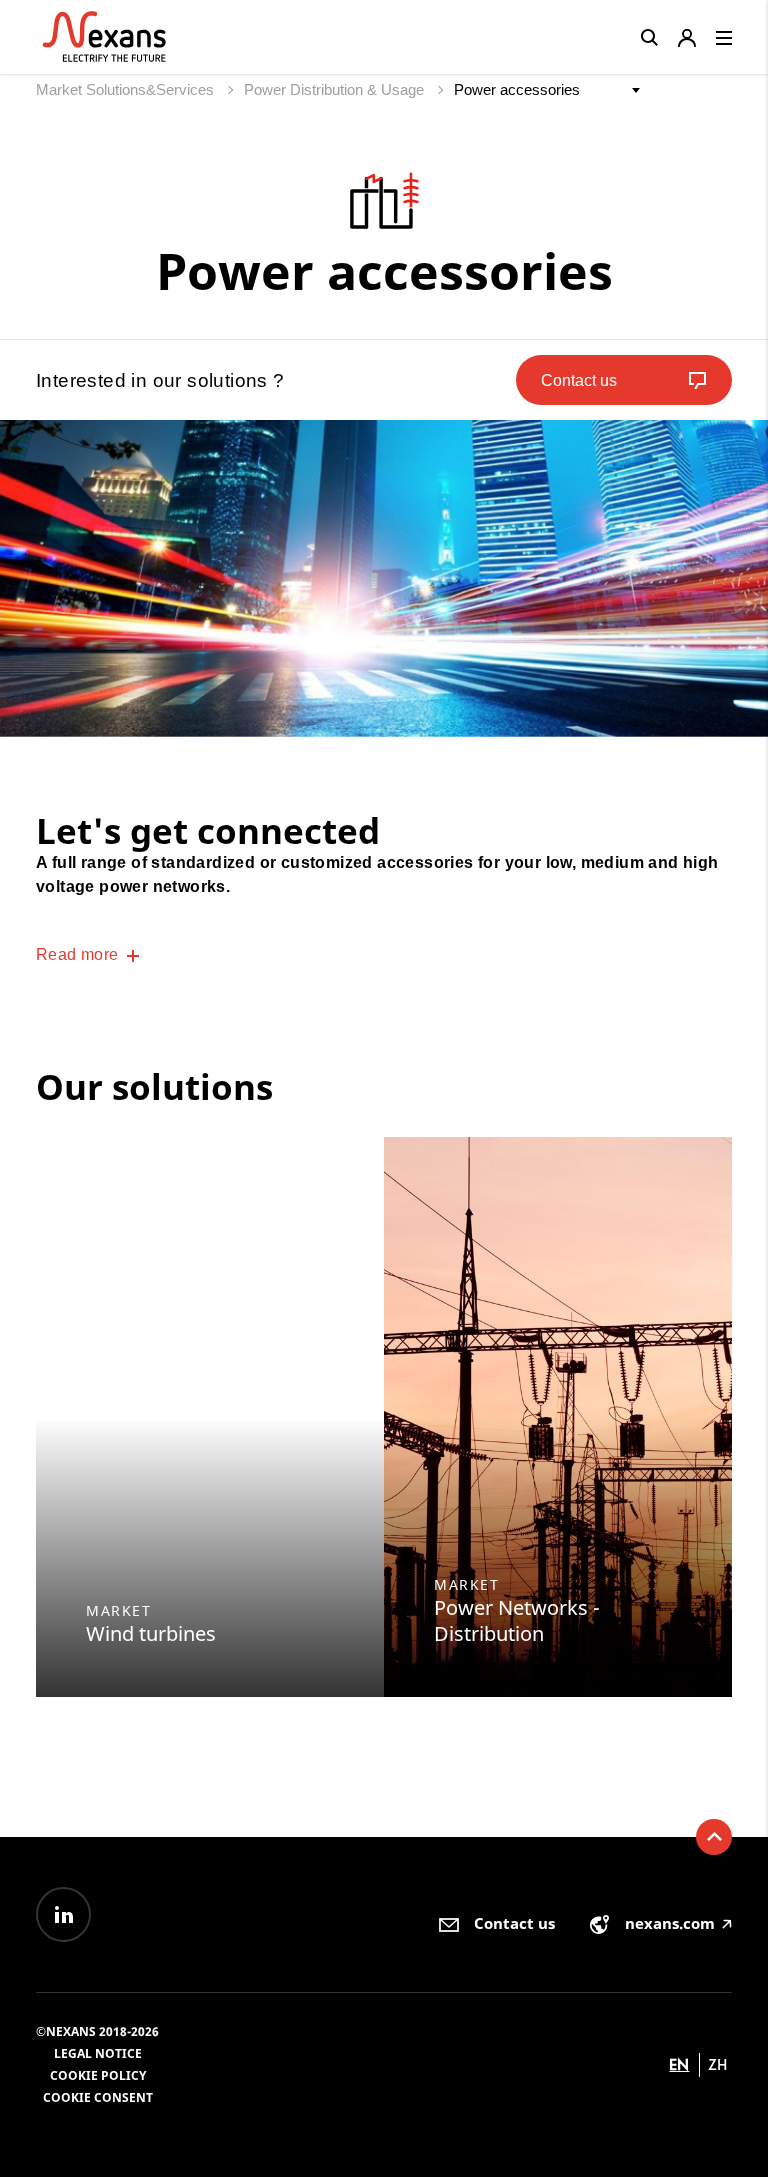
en (679, 2064)
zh (717, 2064)
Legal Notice (98, 2053)
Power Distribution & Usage (336, 89)
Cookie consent (98, 2097)
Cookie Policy (98, 2075)
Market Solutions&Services (127, 89)
